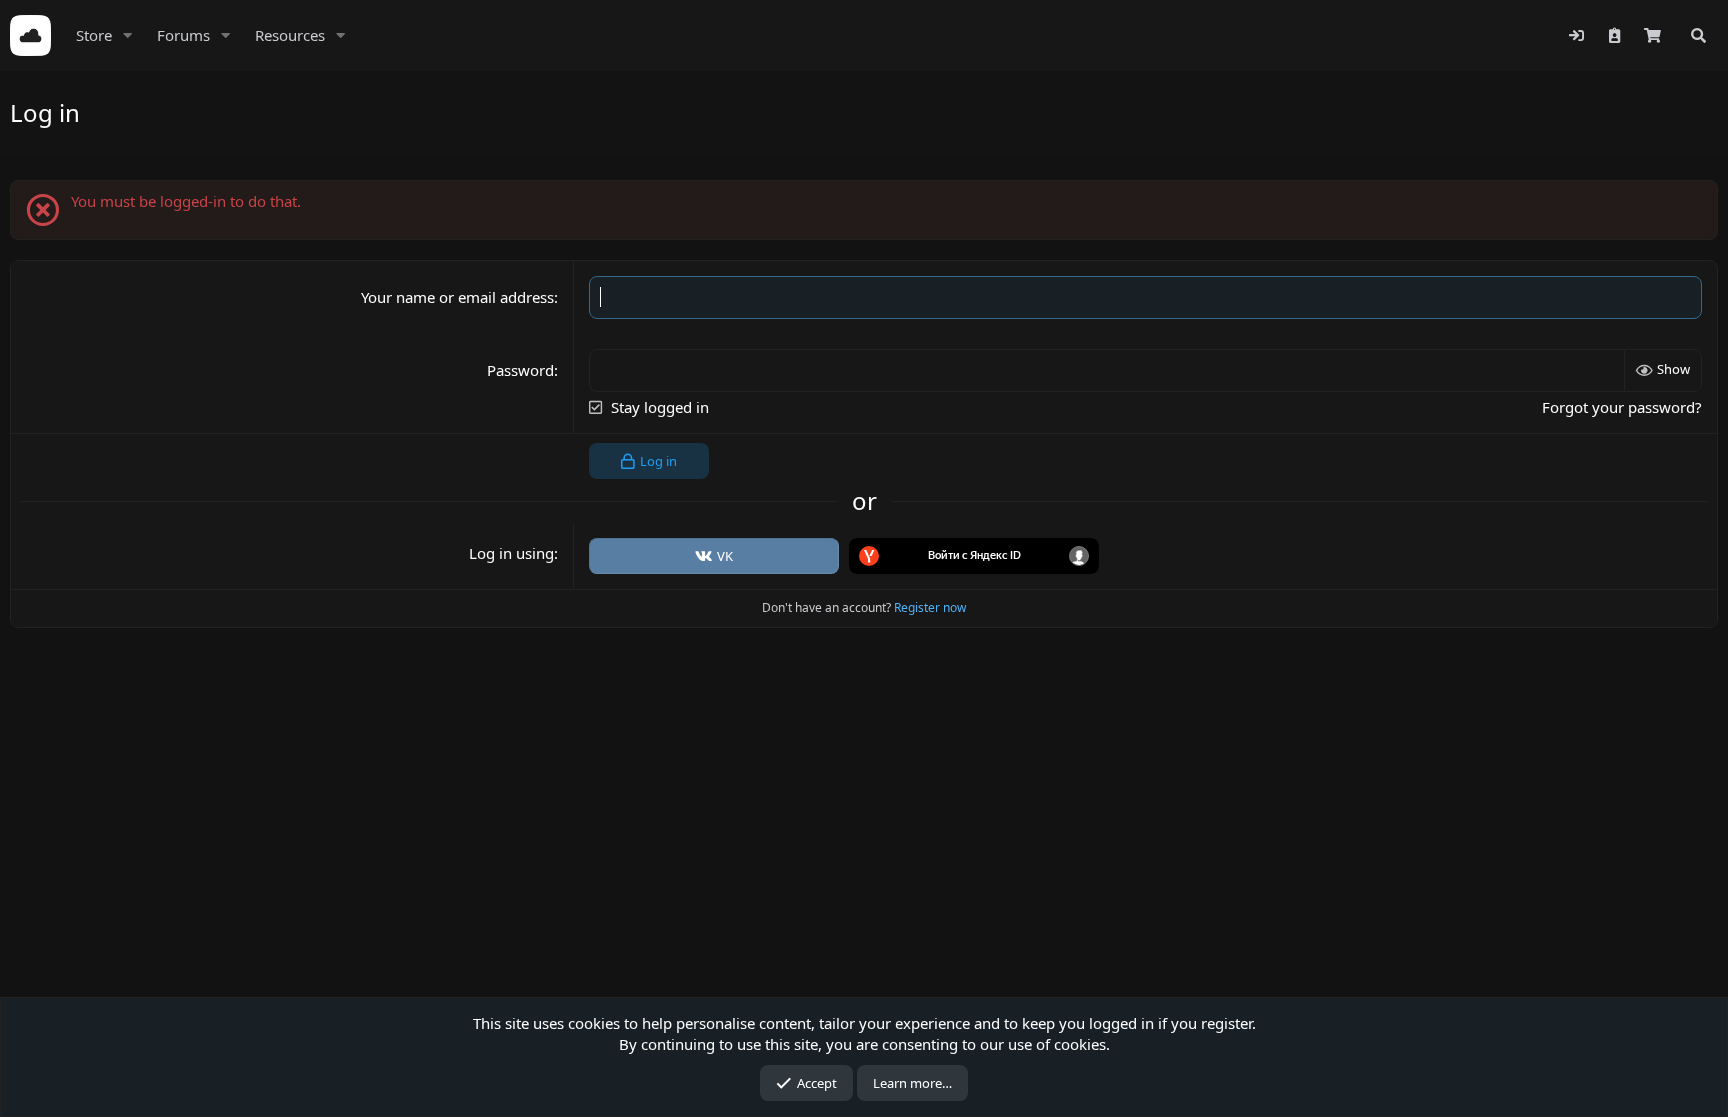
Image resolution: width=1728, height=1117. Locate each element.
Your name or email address (457, 297)
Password (520, 370)
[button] (128, 35)
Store (94, 35)
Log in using (511, 553)
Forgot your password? (1622, 407)
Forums (183, 35)
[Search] (1698, 35)
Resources (290, 35)
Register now (930, 607)
